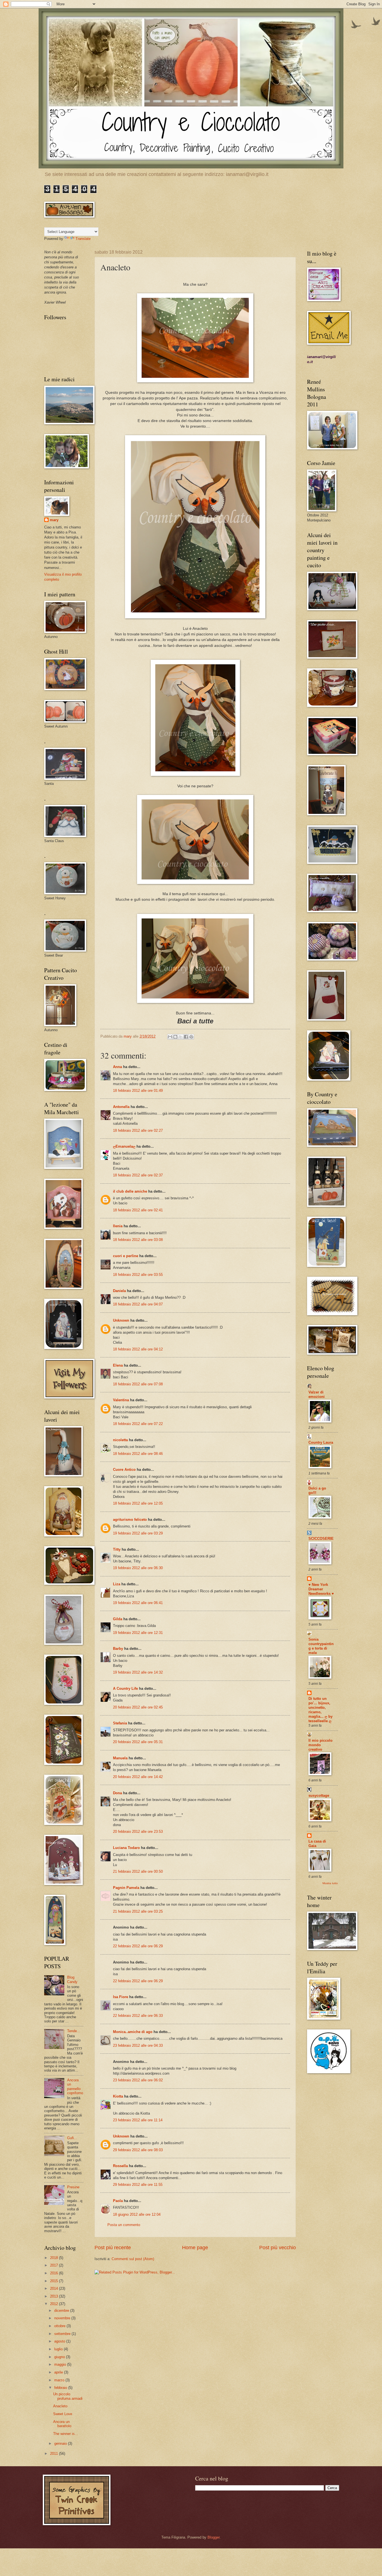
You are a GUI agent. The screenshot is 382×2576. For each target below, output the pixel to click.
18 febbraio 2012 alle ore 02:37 (138, 1175)
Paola (118, 2201)
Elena (118, 1365)
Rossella (120, 2166)
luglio (59, 2349)
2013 (55, 2296)
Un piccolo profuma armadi (68, 2396)
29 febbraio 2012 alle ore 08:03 (138, 2150)
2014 (55, 2288)
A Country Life (125, 1689)
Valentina (121, 1400)
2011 (55, 2454)
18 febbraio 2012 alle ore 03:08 (138, 1240)
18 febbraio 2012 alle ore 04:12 (138, 1349)
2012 (55, 2304)
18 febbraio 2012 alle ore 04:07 (138, 1304)
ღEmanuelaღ (124, 1146)
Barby (118, 1649)
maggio (61, 2364)
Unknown (121, 1320)
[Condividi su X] (181, 1037)
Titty (117, 1549)
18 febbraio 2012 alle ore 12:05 (138, 1503)
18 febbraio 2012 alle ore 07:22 (138, 1424)
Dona (117, 1793)
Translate (83, 239)
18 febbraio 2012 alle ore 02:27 (138, 1130)
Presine (73, 2187)
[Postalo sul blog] (175, 1037)
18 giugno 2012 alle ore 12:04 (137, 2214)
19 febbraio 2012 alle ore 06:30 (138, 1568)
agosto (60, 2341)
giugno (60, 2357)
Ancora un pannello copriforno (75, 2087)
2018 (55, 2258)
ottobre (60, 2326)
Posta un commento (124, 2225)
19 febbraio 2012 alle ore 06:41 (138, 1603)
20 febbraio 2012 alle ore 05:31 (138, 1742)
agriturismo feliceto (130, 1520)
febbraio (61, 2388)
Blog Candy (72, 1979)
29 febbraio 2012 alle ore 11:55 (138, 2185)
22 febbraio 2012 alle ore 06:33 (138, 2016)
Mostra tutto (330, 1883)
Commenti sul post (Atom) (133, 2259)
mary (54, 520)
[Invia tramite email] (170, 1037)
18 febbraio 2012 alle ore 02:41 (138, 1210)
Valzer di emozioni (317, 1394)
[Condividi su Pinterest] (191, 1037)
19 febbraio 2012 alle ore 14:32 (138, 1672)
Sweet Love (63, 2414)
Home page (195, 2248)
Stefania (120, 1723)
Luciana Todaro (126, 1848)
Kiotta (118, 2096)
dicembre (62, 2311)
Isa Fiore (121, 1997)
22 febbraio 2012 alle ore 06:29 (138, 1946)
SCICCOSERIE (321, 1539)
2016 (55, 2273)
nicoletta (120, 1440)
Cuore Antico (124, 1470)
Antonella (121, 1107)
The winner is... (66, 2434)
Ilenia (118, 1226)
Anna (117, 1067)
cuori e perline (126, 1256)
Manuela (120, 1758)
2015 (55, 2281)
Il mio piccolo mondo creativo (320, 1745)
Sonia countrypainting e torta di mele (321, 1646)
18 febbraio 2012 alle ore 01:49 (138, 1091)
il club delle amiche (130, 1191)
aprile (59, 2372)
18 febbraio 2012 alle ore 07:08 (138, 1384)
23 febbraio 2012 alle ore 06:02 (138, 2080)
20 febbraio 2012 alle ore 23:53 (138, 1832)
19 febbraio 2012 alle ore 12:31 (138, 1633)
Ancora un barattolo (62, 2424)
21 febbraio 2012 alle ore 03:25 (138, 1911)
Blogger (214, 2537)
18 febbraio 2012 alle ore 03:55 (138, 1275)
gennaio (61, 2443)
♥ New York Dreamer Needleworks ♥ (321, 1589)
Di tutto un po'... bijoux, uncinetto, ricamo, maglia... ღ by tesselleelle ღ (320, 1710)
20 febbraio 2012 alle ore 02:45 (138, 1707)
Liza (117, 1584)
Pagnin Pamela (126, 1888)
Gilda (118, 1619)
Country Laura (321, 1442)
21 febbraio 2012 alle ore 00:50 (138, 1871)
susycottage (319, 1795)
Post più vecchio (278, 2248)
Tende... (74, 2031)
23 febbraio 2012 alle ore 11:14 (138, 2120)
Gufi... (72, 2138)
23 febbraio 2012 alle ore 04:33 (138, 2045)
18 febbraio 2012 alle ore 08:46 (138, 1454)
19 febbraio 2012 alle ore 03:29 (138, 1533)
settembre (63, 2334)
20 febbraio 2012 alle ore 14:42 (138, 1777)
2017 (55, 2265)
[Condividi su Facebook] (186, 1037)
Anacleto (60, 2406)
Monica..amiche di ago (133, 2032)
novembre (63, 2318)
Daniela (119, 1291)
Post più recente (113, 2248)
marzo (60, 2380)
